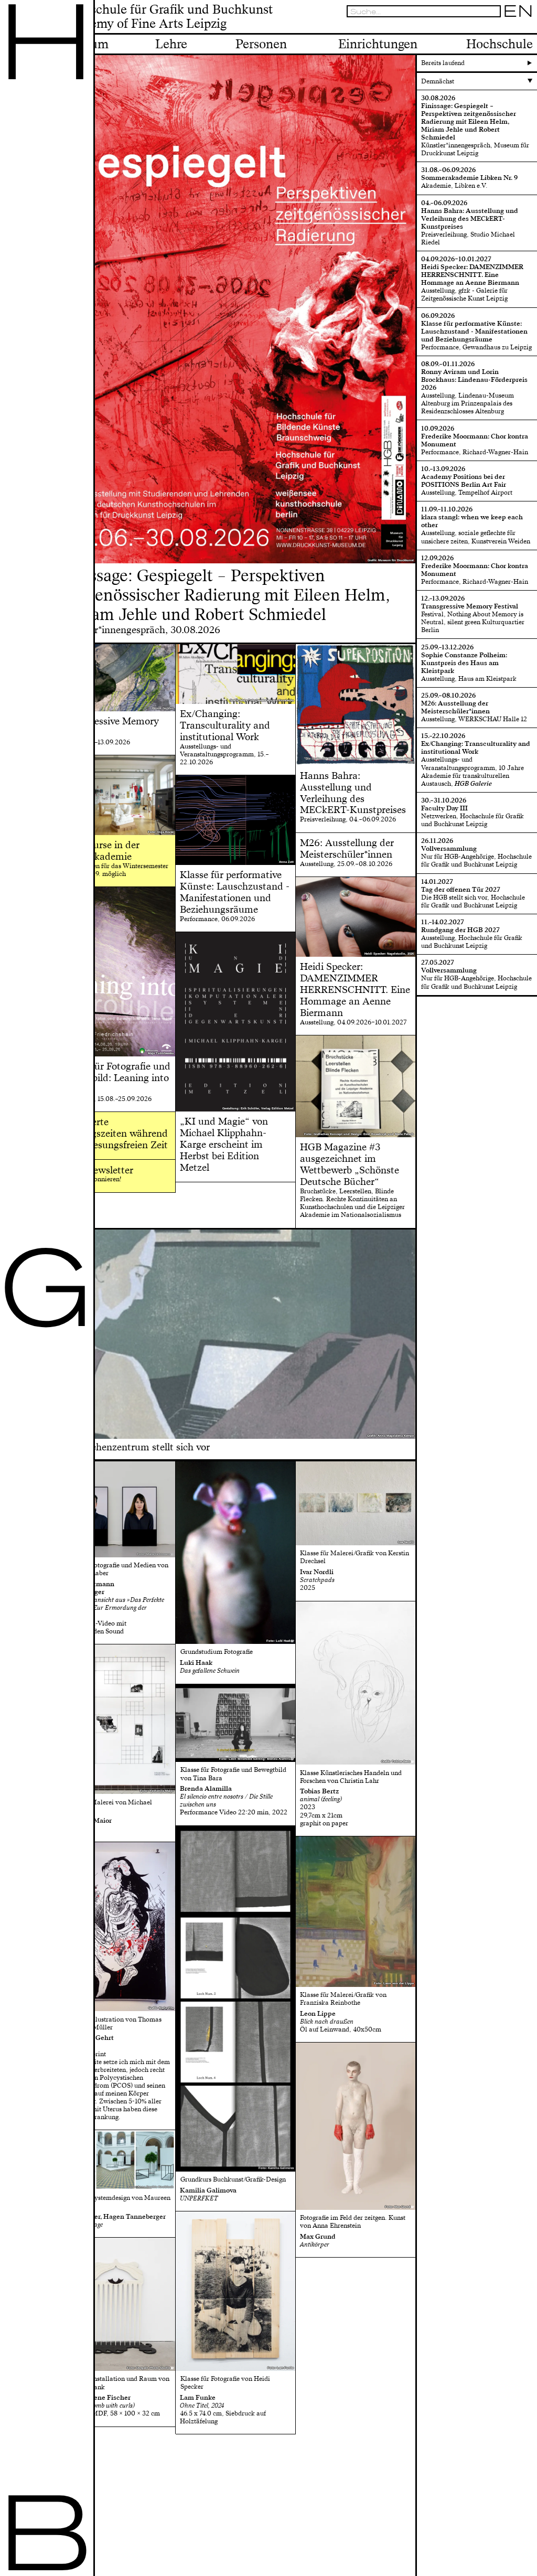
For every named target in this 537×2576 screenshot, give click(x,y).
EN (518, 11)
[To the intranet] (496, 27)
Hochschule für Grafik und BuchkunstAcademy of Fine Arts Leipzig (167, 17)
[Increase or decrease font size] (486, 27)
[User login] (507, 27)
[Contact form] (529, 27)
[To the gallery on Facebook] (518, 27)
